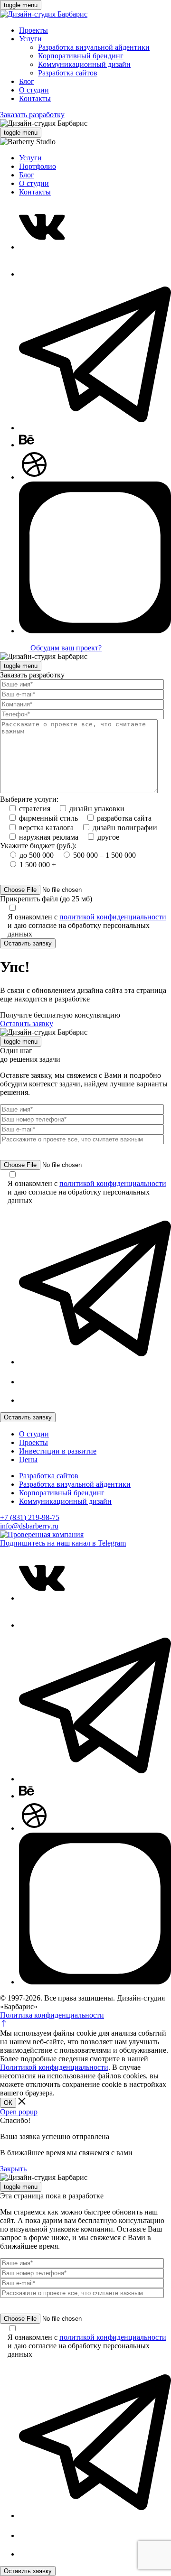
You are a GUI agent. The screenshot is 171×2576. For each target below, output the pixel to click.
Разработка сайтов (68, 73)
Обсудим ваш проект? (65, 648)
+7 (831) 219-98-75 (30, 1517)
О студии (34, 90)
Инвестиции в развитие (58, 1451)
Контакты (35, 98)
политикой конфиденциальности (113, 917)
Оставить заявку (28, 943)
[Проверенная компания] (42, 1534)
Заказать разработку (32, 115)
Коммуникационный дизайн (84, 64)
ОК (8, 2103)
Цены (28, 1459)
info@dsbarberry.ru (29, 1526)
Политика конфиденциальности (52, 2015)
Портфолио (38, 166)
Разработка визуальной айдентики (94, 47)
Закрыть (13, 2169)
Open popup (19, 2112)
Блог (27, 81)
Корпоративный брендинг (81, 56)
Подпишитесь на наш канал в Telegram (63, 1543)
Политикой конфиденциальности (54, 2067)
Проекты (33, 30)
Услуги (30, 39)
